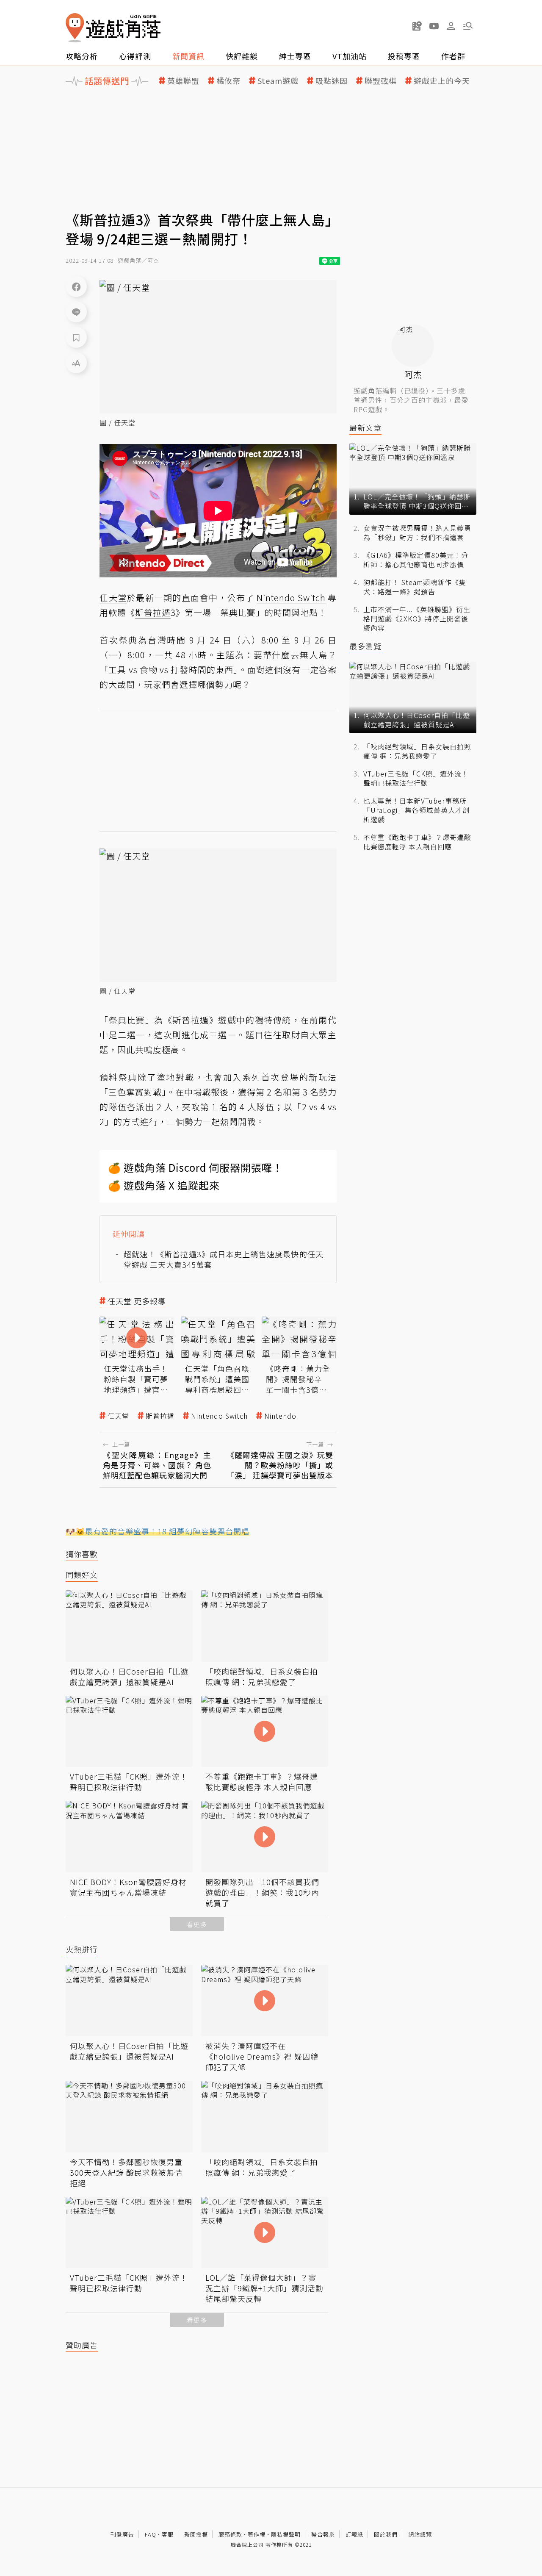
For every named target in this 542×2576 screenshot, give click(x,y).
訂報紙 (354, 2534)
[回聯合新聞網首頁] (75, 28)
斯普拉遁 (160, 1416)
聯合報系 (323, 2534)
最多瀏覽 (365, 646)
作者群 (453, 56)
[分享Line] (76, 312)
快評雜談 (242, 56)
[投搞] (417, 26)
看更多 (197, 1924)
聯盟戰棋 (381, 81)
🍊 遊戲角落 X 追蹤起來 (164, 1185)
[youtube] (434, 26)
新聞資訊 (188, 56)
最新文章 (365, 428)
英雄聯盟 (183, 81)
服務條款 (230, 2534)
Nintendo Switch (219, 1416)
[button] (468, 26)
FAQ (151, 2534)
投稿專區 (404, 56)
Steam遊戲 (278, 81)
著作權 (257, 2534)
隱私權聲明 (286, 2534)
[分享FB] (76, 286)
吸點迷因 (332, 81)
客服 (168, 2534)
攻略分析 (82, 56)
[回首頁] (113, 28)
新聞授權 (196, 2534)
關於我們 (386, 2534)
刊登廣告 (122, 2534)
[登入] (451, 26)
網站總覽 (420, 2534)
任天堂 (118, 1416)
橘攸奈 (228, 81)
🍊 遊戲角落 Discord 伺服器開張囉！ (195, 1167)
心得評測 (135, 56)
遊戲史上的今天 (442, 81)
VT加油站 (350, 56)
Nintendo (280, 1416)
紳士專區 (295, 56)
